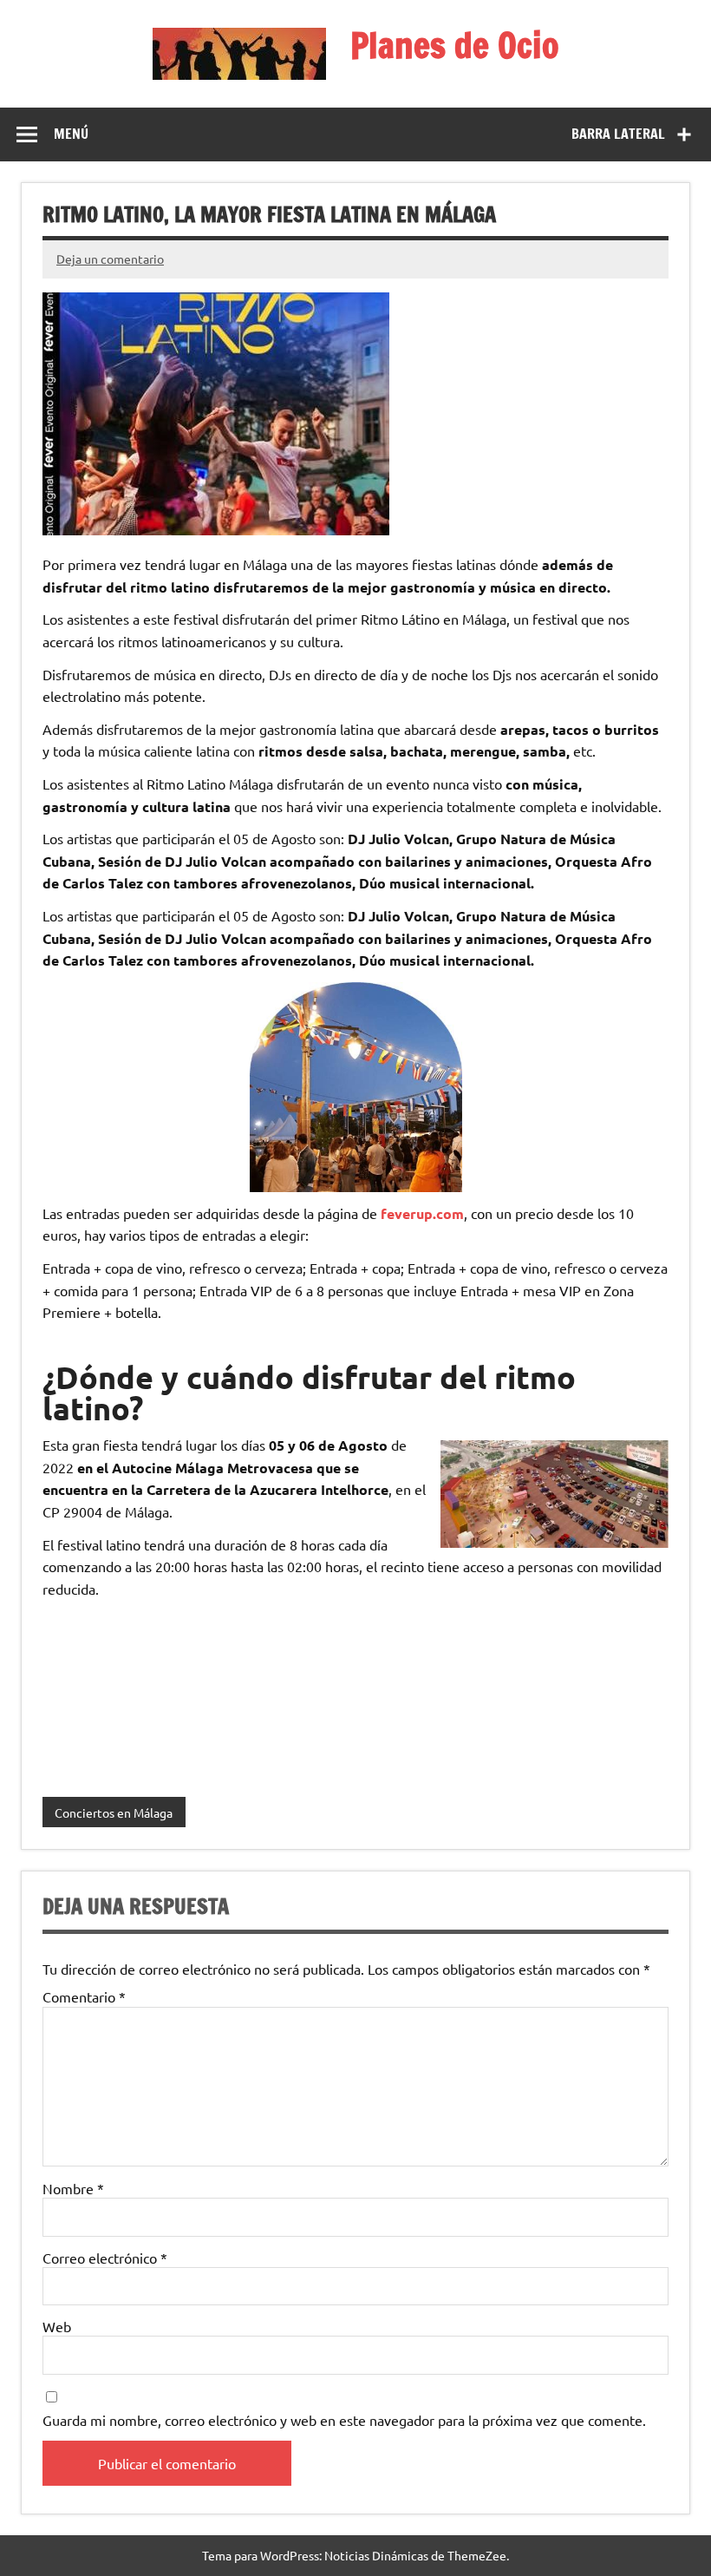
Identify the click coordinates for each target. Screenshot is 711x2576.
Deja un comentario (110, 259)
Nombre (73, 2188)
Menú (71, 134)
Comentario (84, 1996)
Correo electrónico (105, 2258)
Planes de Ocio (455, 45)
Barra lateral (618, 134)
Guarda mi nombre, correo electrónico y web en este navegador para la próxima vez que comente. (344, 2420)
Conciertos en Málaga (114, 1812)
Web (57, 2326)
